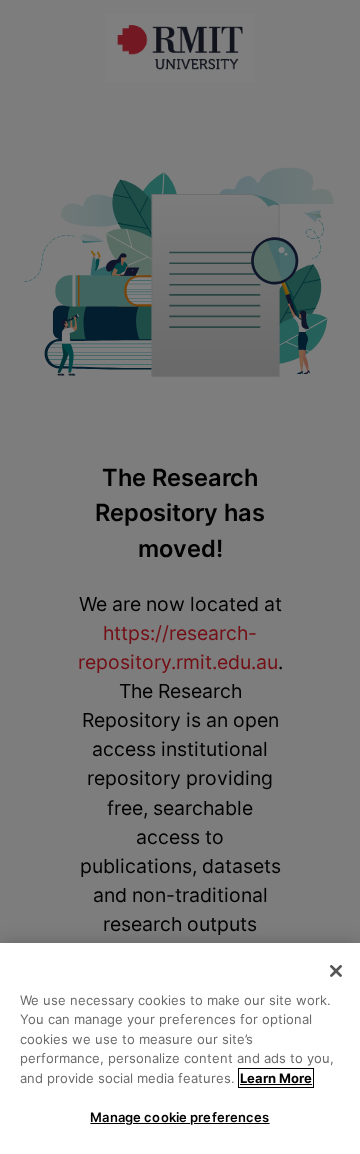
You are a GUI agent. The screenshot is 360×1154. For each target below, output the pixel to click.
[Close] (336, 971)
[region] (180, 1048)
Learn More (276, 1078)
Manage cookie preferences (179, 1117)
